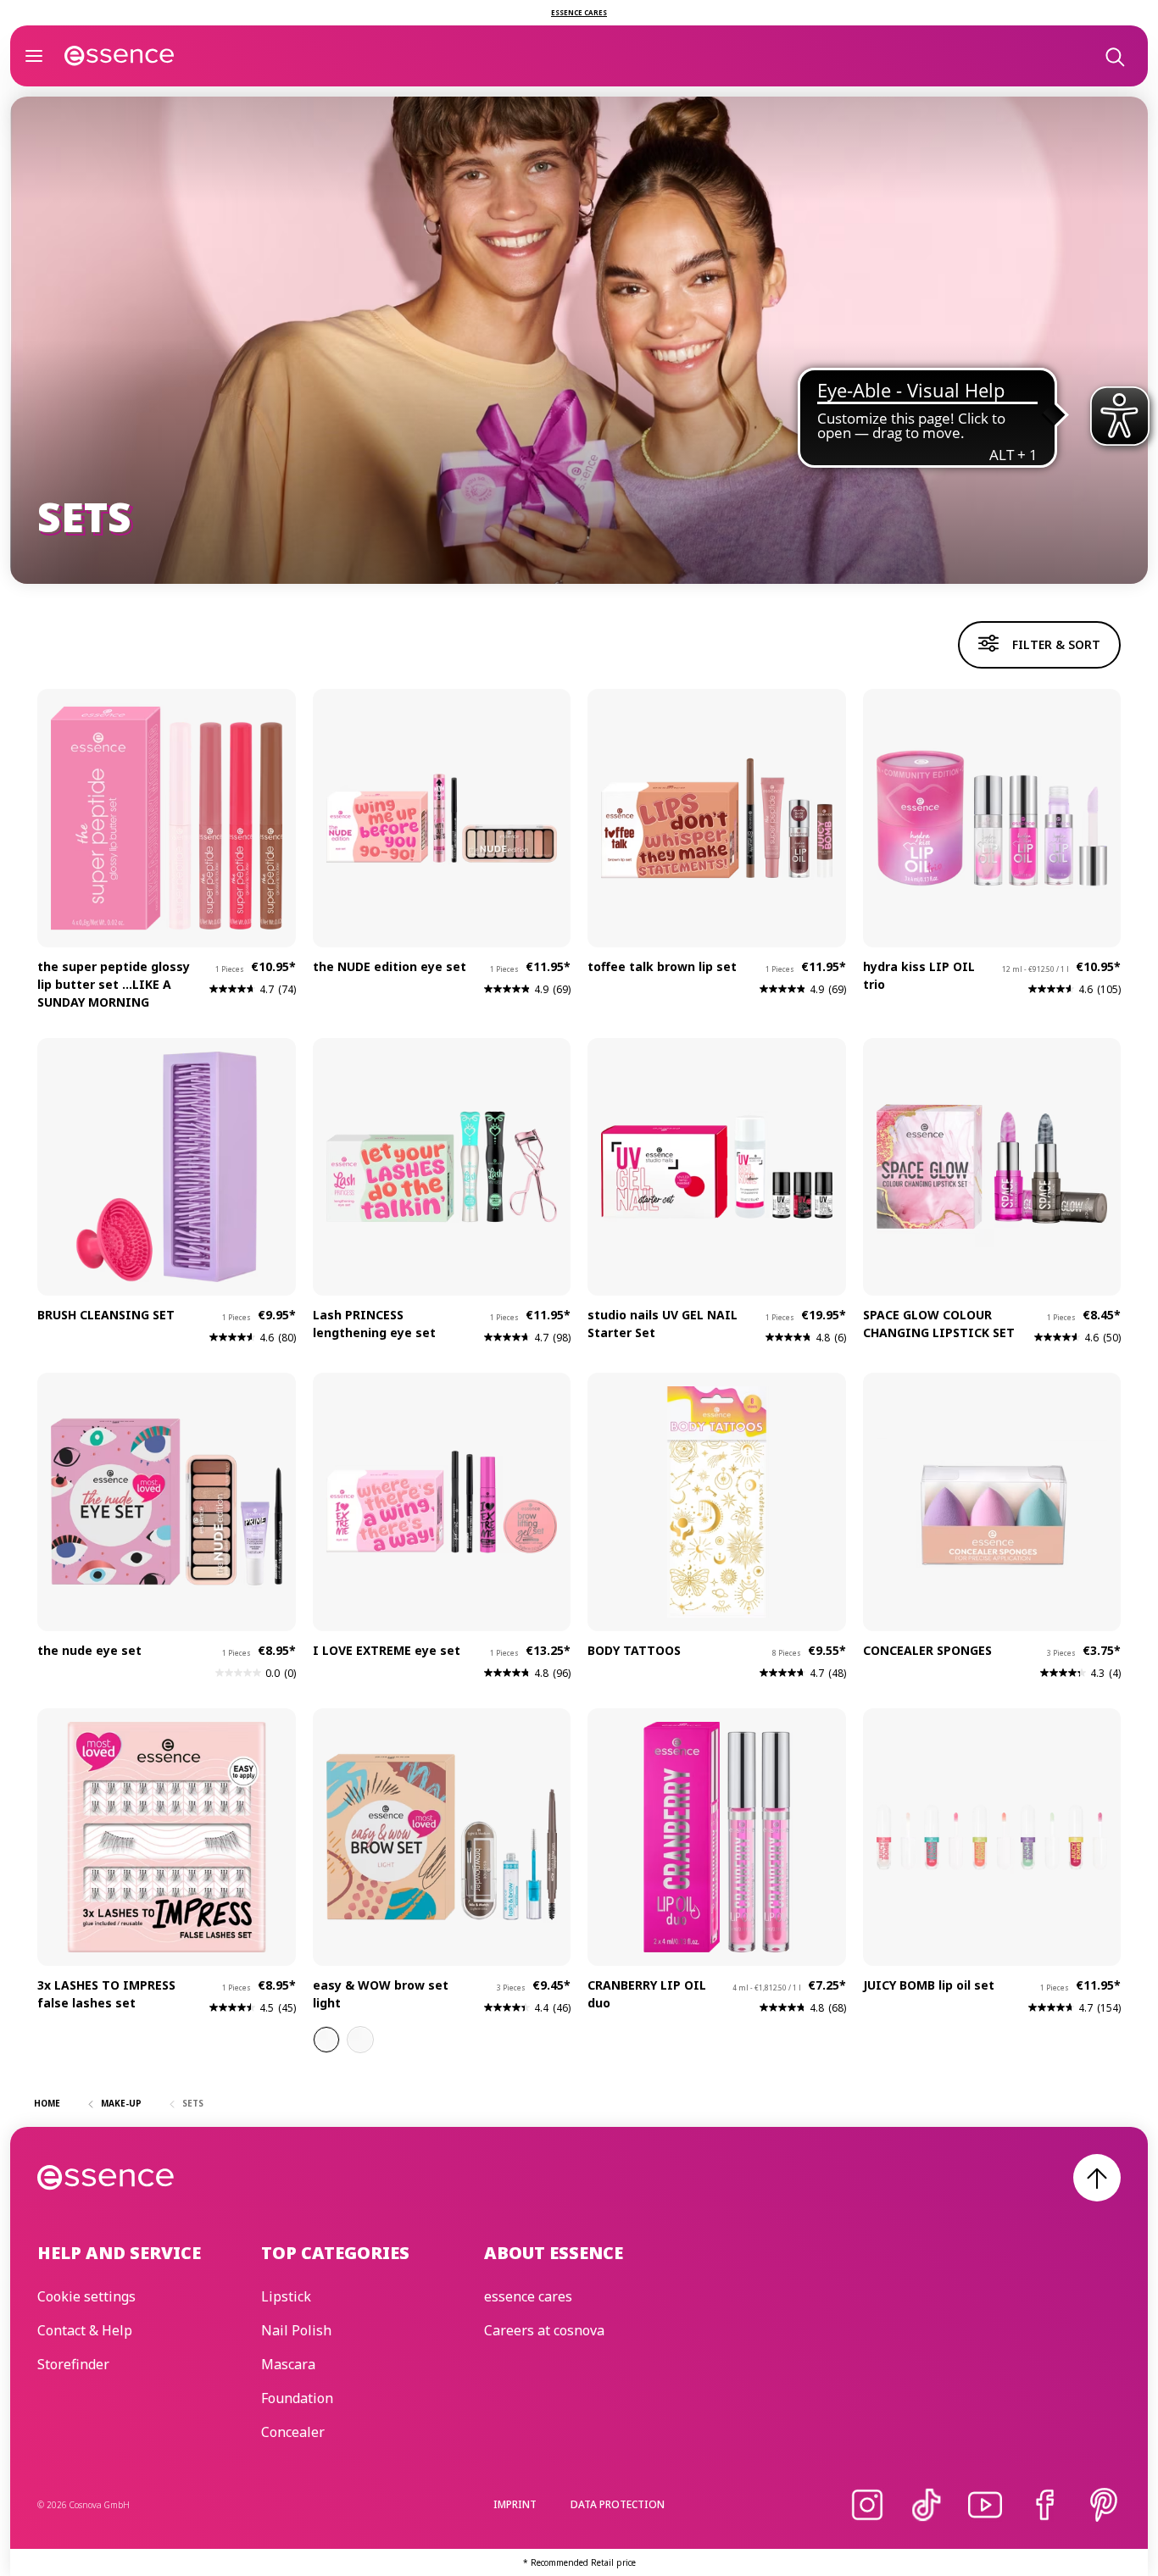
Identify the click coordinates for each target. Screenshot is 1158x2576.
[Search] (1114, 56)
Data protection (618, 2504)
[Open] (34, 56)
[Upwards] (1097, 2178)
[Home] (120, 56)
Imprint (515, 2504)
